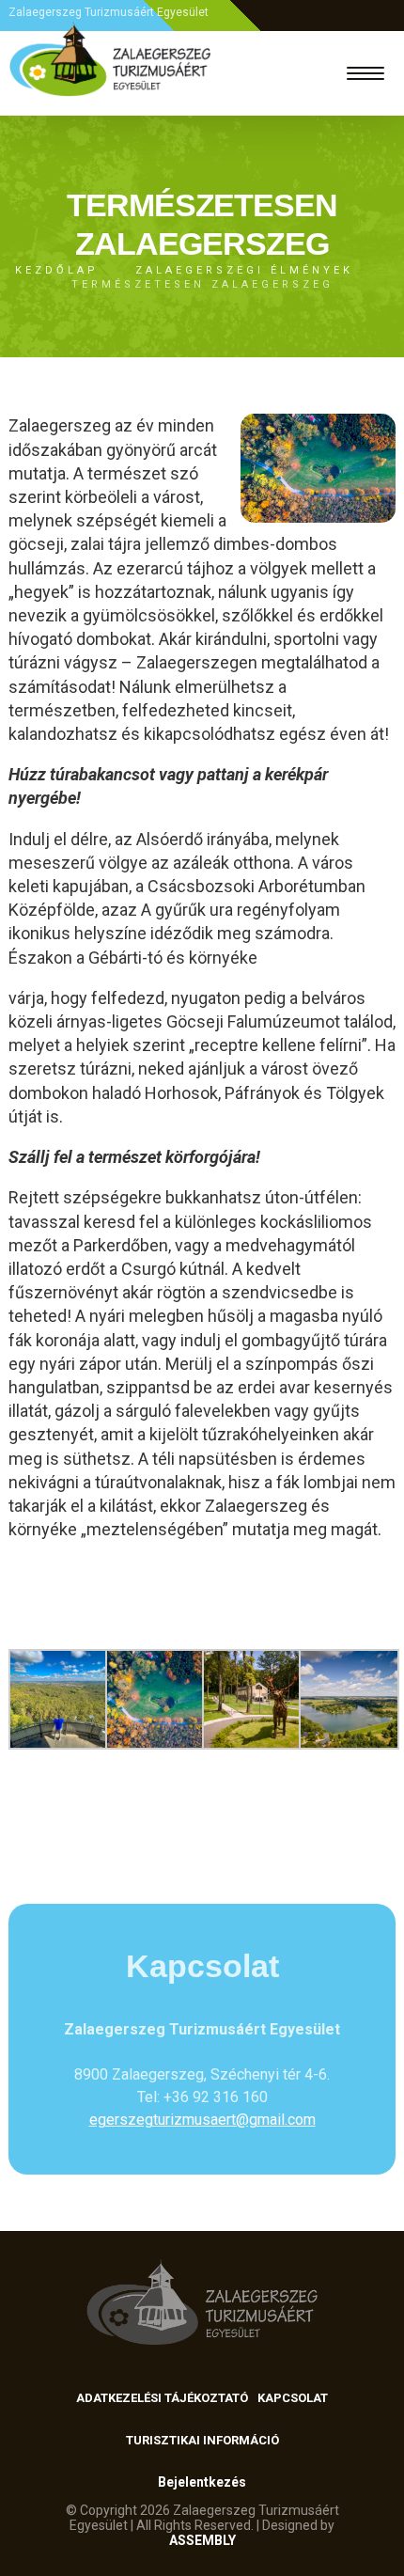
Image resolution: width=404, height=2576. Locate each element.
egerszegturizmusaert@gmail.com (202, 2120)
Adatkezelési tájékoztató (162, 2398)
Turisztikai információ (202, 2440)
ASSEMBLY (202, 2540)
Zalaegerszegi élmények (244, 270)
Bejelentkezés (202, 2482)
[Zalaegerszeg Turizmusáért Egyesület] (110, 73)
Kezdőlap (57, 270)
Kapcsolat (293, 2398)
